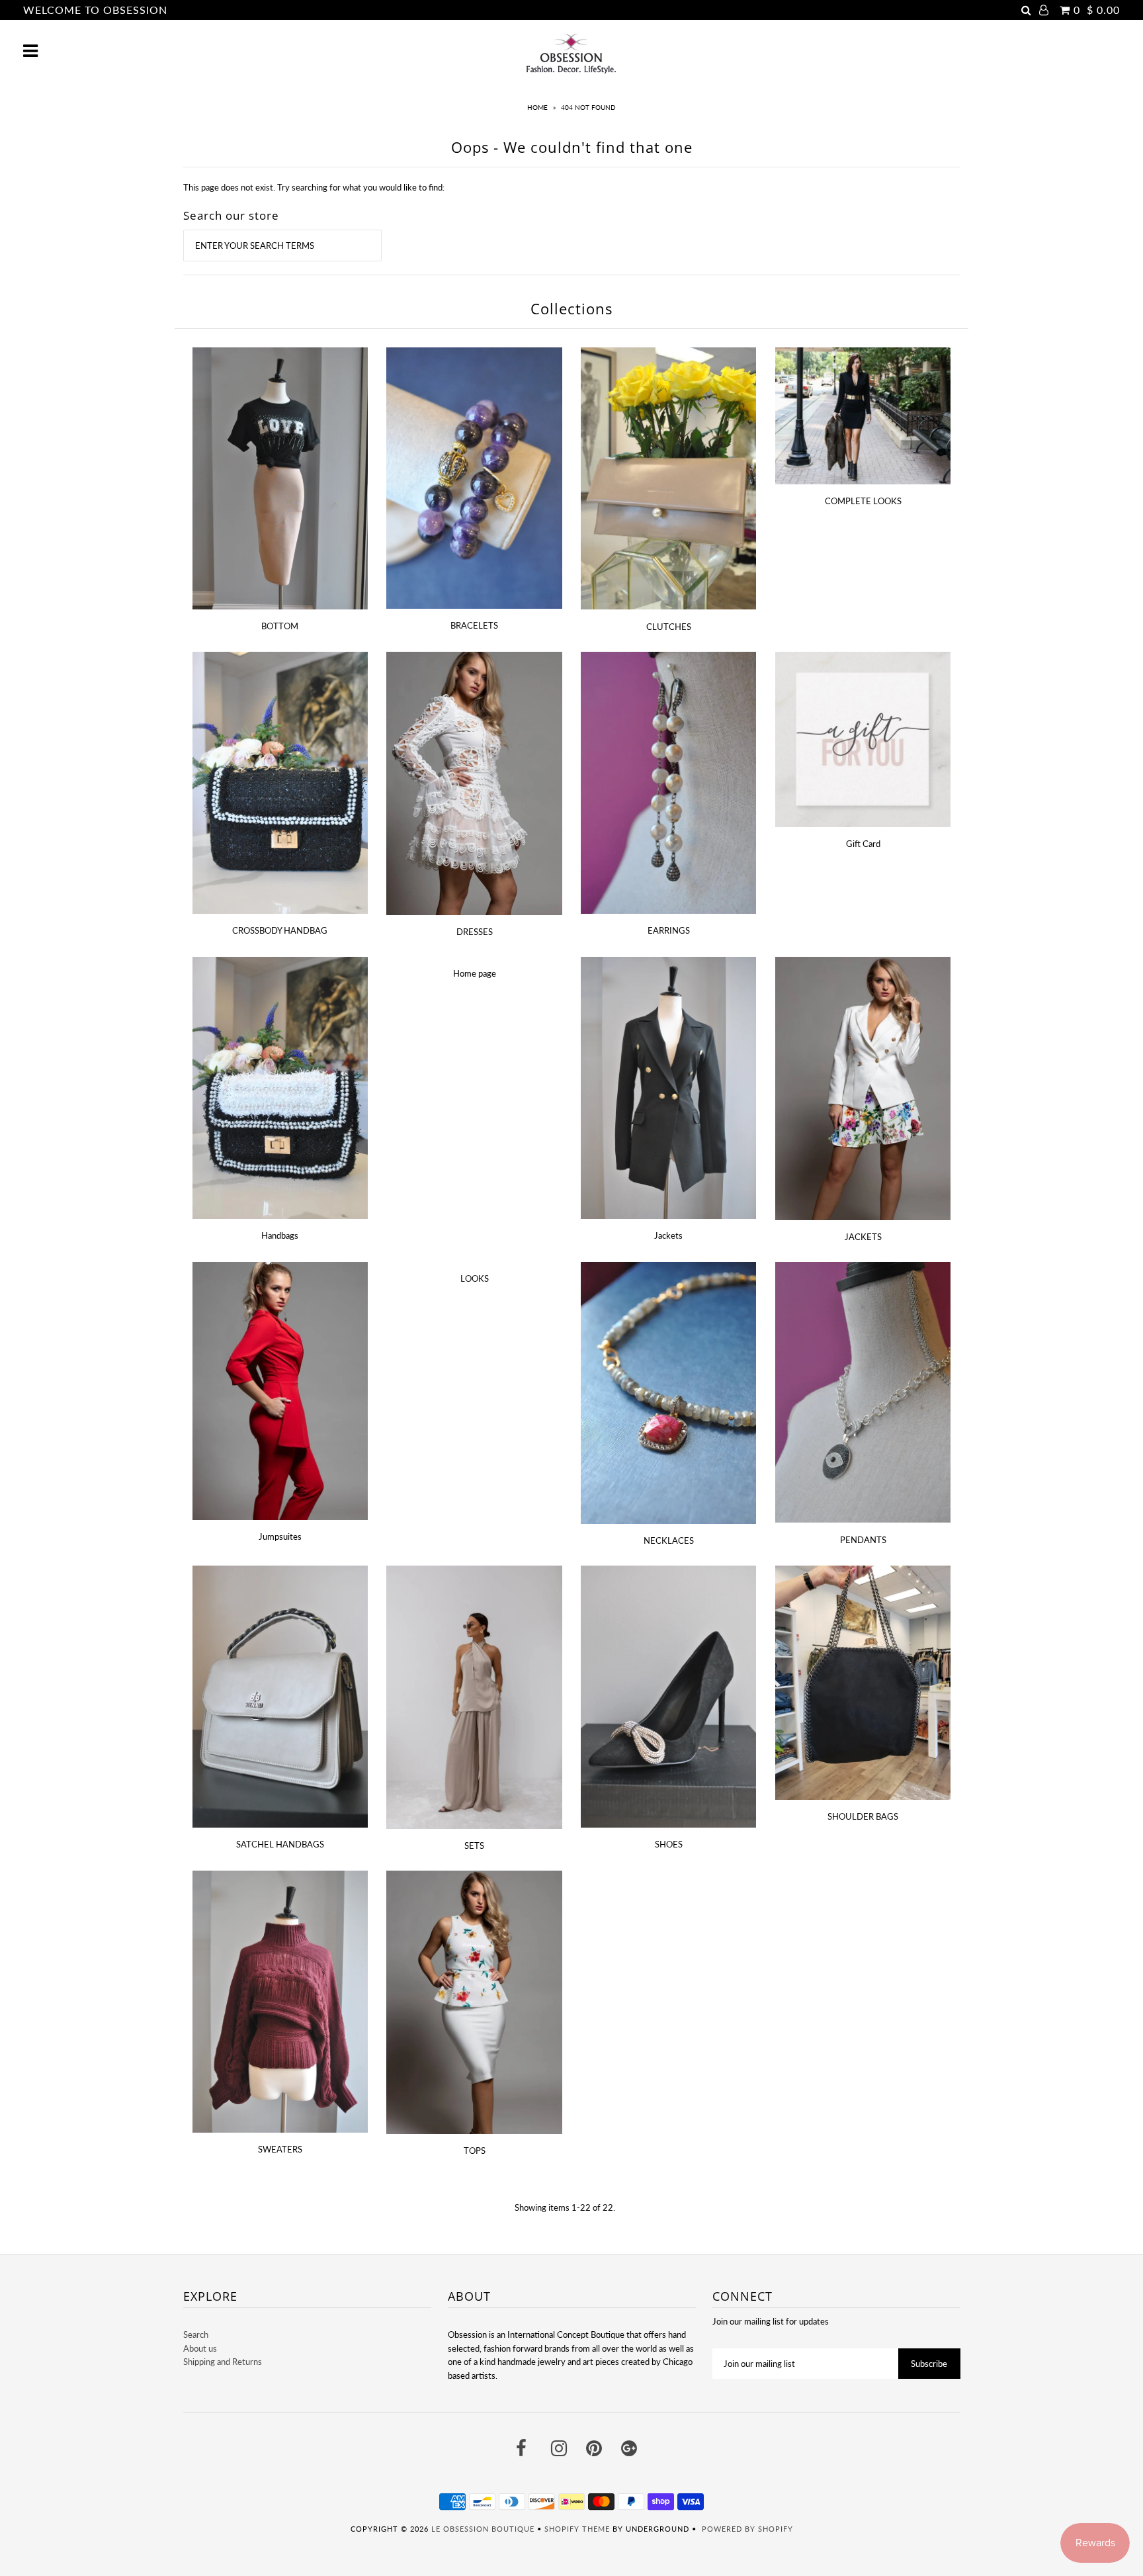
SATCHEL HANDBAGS (280, 1844)
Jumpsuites (280, 1536)
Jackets (668, 1235)
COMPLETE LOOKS (863, 501)
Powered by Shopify (747, 2529)
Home (537, 107)
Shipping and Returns (223, 2362)
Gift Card (863, 844)
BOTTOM (280, 626)
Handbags (280, 1235)
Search (196, 2334)
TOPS (475, 2151)
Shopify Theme (577, 2529)
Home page (475, 973)
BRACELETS (474, 625)
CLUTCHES (669, 627)
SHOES (669, 1844)
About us (200, 2348)
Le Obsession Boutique (483, 2529)
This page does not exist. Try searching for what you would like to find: (314, 187)
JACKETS (863, 1237)
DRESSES (475, 932)
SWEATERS (280, 2149)
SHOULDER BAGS (863, 1816)
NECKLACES (669, 1540)
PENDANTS (863, 1540)
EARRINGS (669, 930)
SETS (474, 1845)
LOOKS (475, 1278)
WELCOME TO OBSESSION (95, 10)
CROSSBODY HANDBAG (280, 930)
